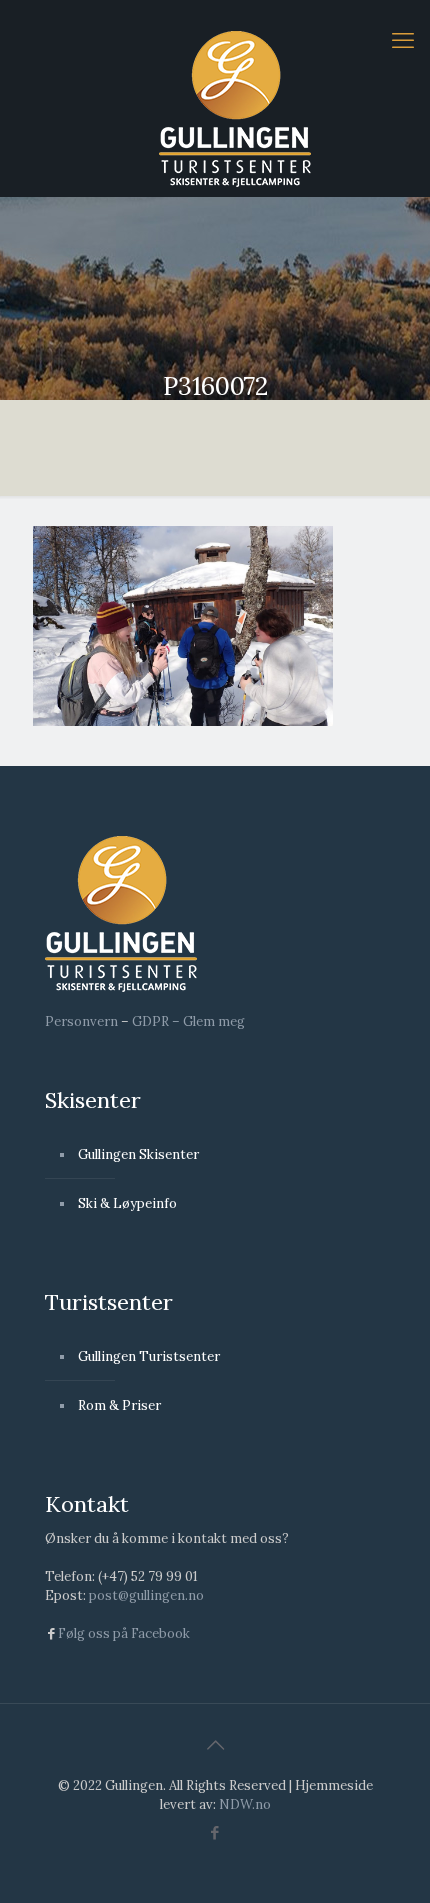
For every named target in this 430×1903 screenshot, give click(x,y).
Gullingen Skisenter (138, 1154)
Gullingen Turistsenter (149, 1356)
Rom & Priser (119, 1405)
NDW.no (245, 1804)
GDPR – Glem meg (188, 1021)
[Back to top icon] (215, 1745)
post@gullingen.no (146, 1595)
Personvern (81, 1021)
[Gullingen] (235, 108)
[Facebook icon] (215, 1832)
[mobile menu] (403, 40)
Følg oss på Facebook (124, 1633)
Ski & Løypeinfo (127, 1203)
